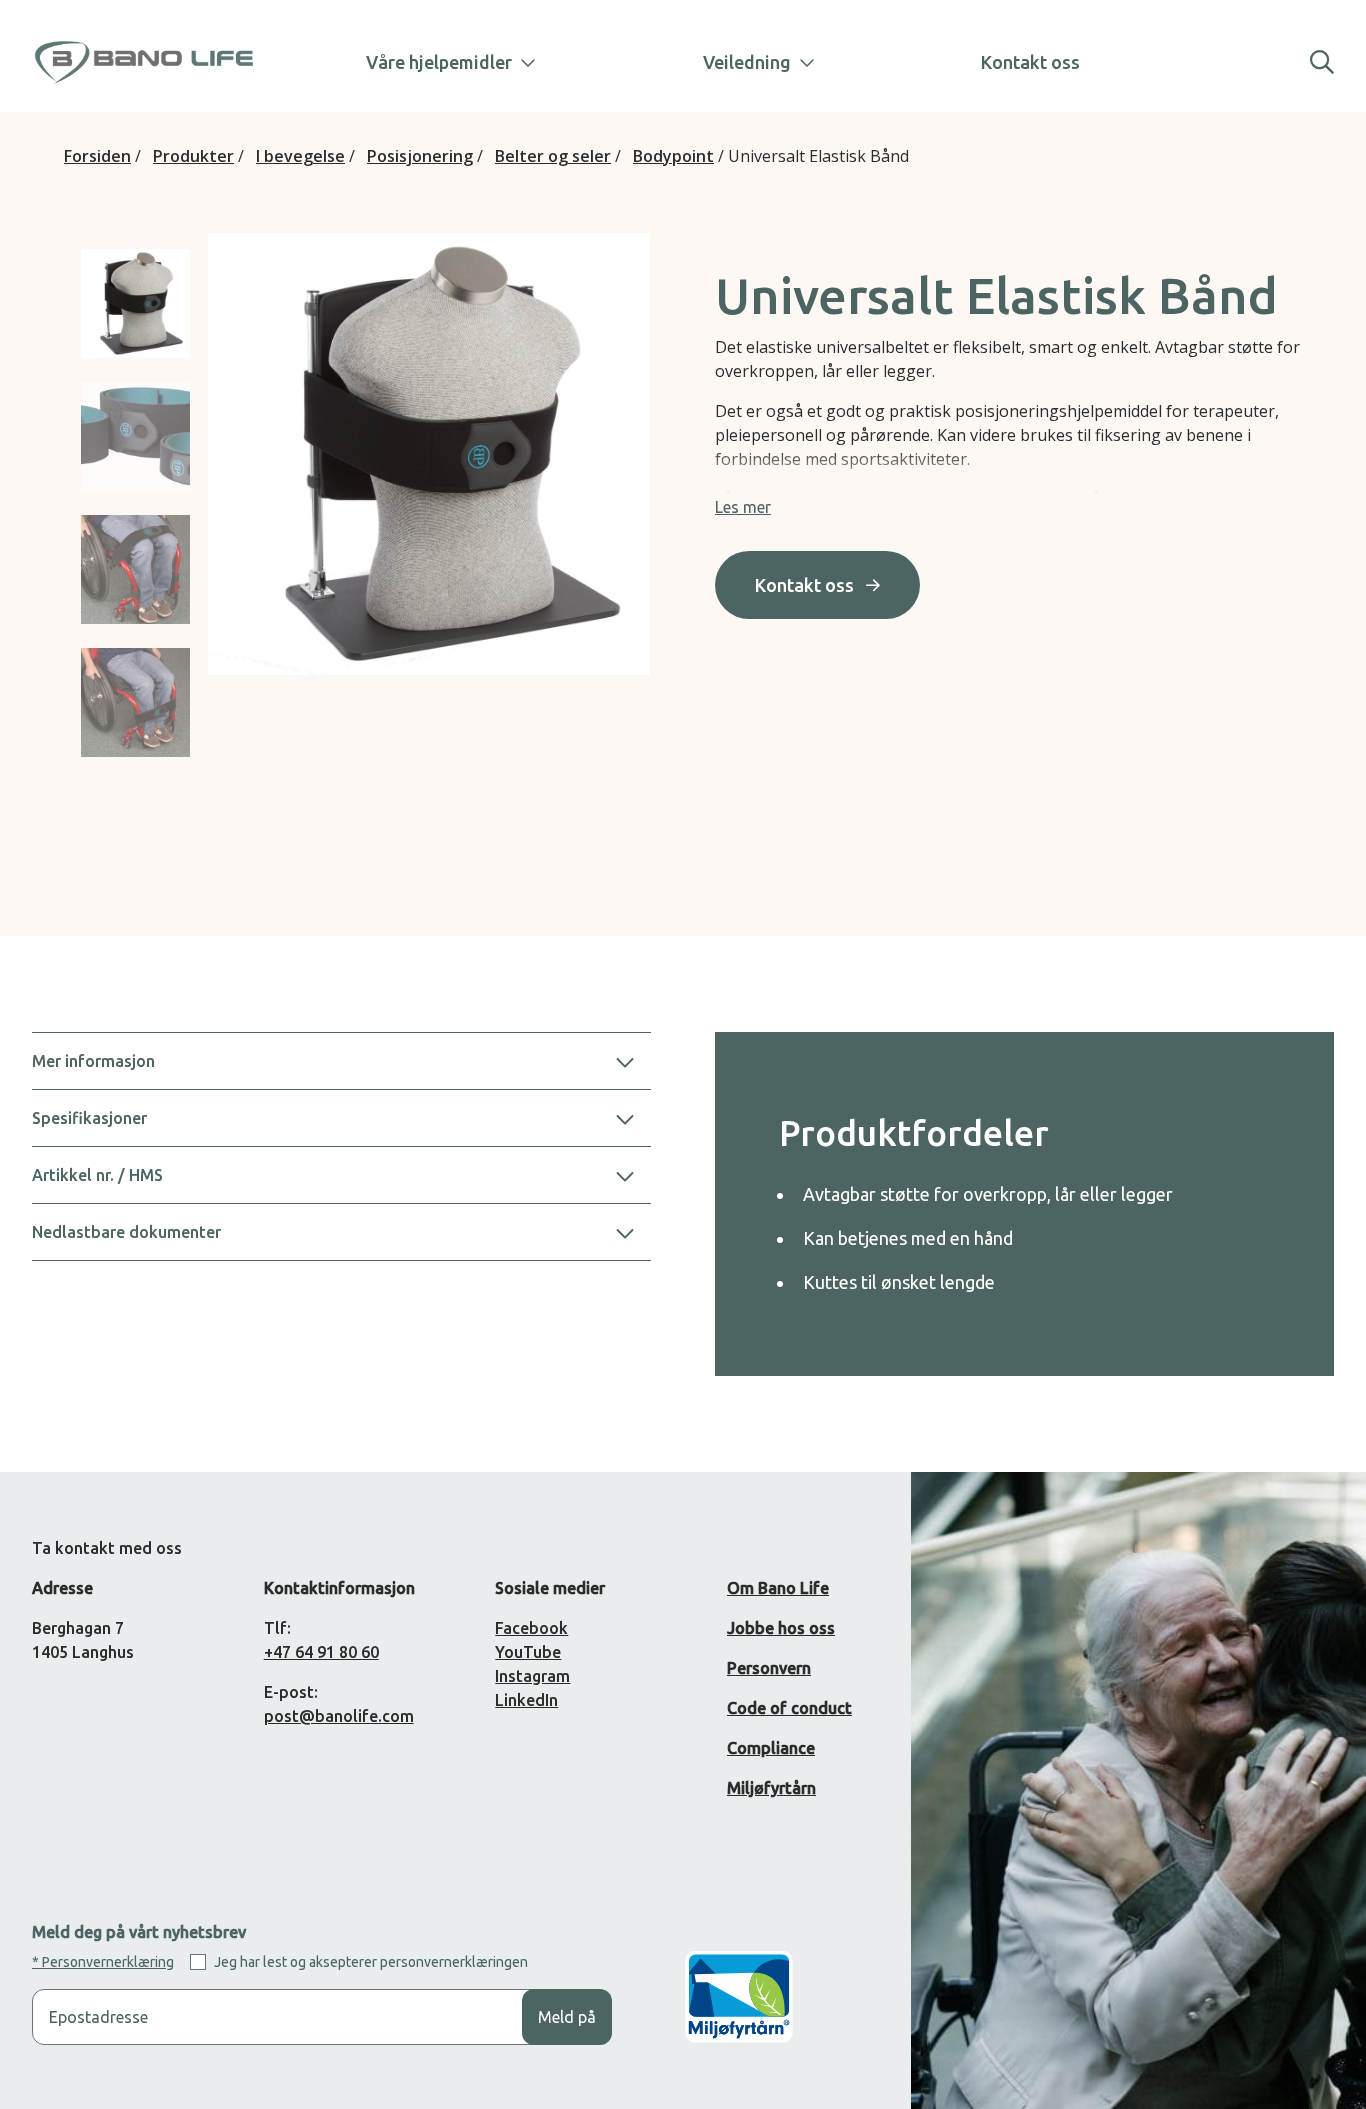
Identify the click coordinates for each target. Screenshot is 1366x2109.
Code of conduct (789, 1708)
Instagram (532, 1676)
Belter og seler (553, 156)
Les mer (743, 507)
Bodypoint (673, 156)
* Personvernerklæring (103, 1962)
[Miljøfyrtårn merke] (739, 2012)
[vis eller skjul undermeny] (520, 62)
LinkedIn (526, 1700)
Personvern (769, 1668)
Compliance (771, 1748)
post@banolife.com (339, 1716)
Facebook (531, 1628)
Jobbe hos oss (781, 1628)
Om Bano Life (778, 1588)
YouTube (528, 1652)
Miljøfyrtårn (771, 1788)
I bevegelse (300, 156)
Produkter (193, 156)
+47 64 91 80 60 (321, 1652)
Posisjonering (420, 156)
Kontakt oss (1030, 62)
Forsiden (97, 156)
